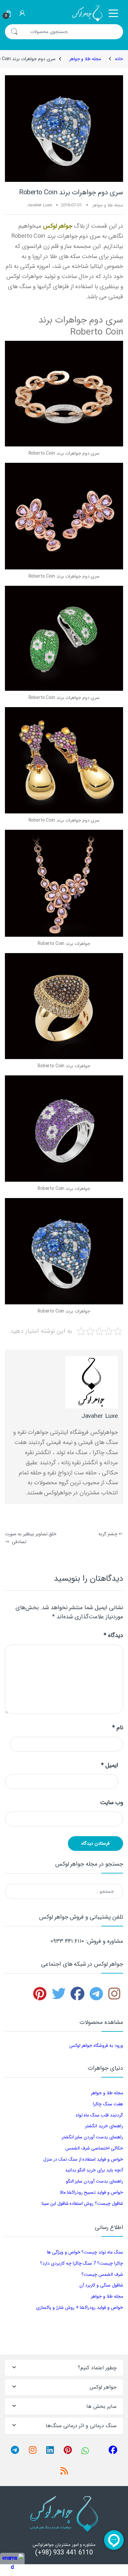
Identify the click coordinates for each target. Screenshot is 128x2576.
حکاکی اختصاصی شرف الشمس (94, 2148)
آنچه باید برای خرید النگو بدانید (94, 2170)
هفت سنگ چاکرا (108, 2104)
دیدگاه (113, 1636)
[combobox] (73, 32)
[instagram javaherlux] (114, 1997)
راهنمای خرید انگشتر (104, 2126)
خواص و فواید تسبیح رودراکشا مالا (91, 2192)
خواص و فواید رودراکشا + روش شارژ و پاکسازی (80, 2307)
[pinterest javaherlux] (40, 1997)
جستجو (14, 32)
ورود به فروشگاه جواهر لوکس (96, 2045)
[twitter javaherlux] (59, 1997)
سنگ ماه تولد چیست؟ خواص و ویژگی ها (85, 2252)
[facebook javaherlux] (77, 1997)
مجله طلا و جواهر (85, 59)
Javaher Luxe (39, 205)
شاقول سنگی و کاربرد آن (101, 2285)
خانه (119, 59)
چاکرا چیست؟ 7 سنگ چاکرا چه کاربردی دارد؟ (82, 2263)
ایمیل (110, 1765)
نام (118, 1728)
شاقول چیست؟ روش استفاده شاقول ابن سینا (82, 2203)
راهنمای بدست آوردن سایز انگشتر (92, 2137)
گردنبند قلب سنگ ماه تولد (99, 2115)
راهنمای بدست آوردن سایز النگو (95, 2181)
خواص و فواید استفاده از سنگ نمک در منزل (83, 2159)
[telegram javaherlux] (96, 1997)
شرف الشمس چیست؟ (102, 2274)
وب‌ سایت (112, 1803)
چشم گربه (111, 1534)
